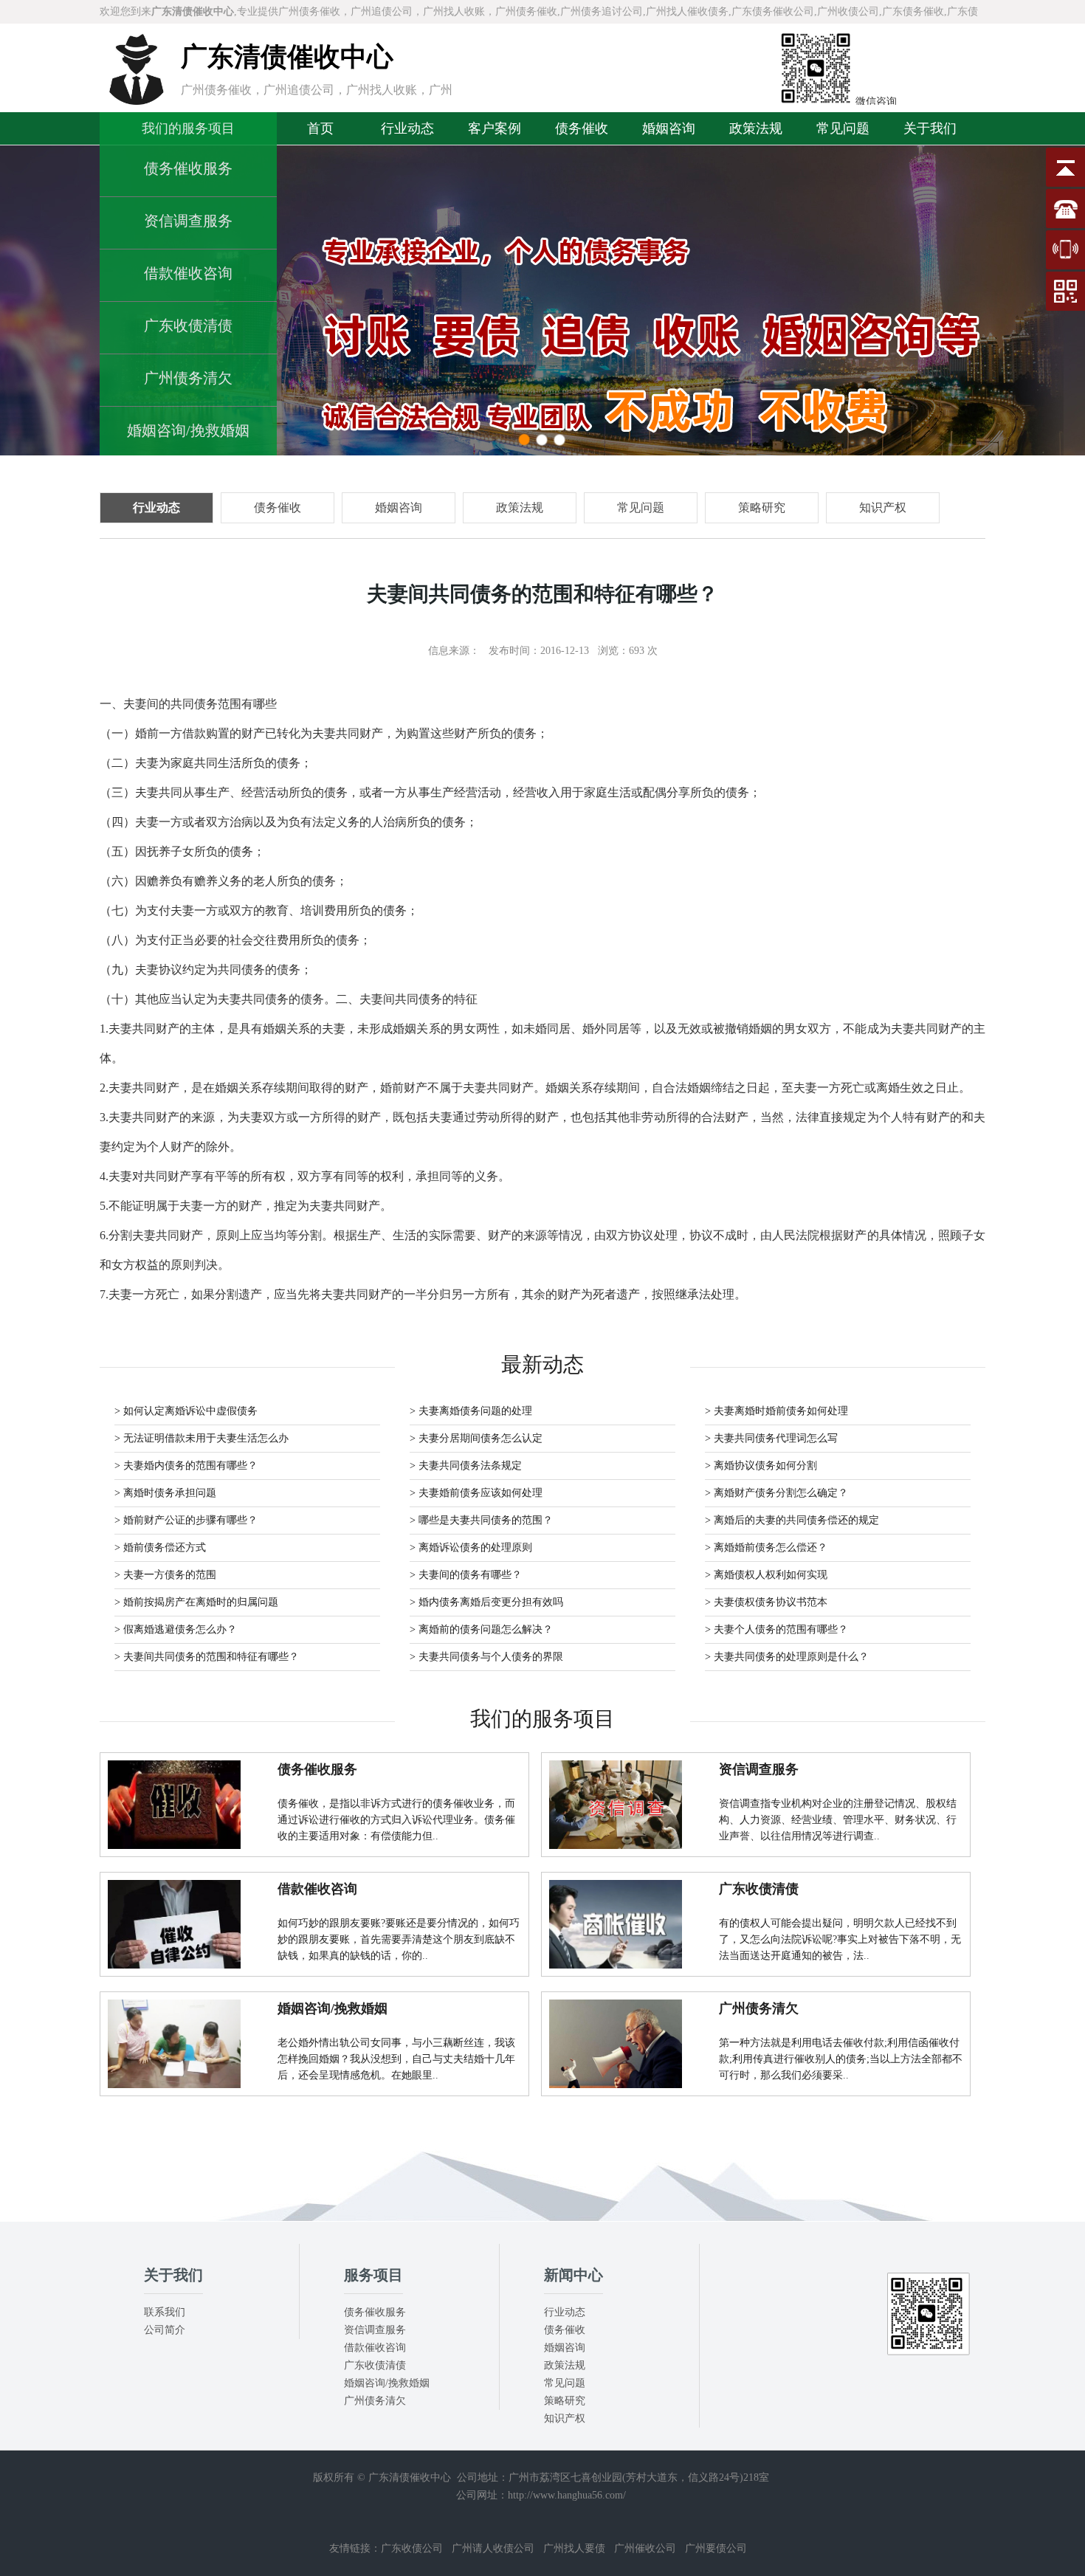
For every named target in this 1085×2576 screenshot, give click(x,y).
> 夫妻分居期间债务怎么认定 (476, 1438)
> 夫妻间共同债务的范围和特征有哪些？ (207, 1657)
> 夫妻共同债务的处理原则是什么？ (787, 1657)
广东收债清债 (188, 326)
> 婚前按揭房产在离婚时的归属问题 (196, 1602)
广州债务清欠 (188, 378)
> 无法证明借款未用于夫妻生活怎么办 (201, 1438)
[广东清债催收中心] (137, 101)
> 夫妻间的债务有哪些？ (466, 1575)
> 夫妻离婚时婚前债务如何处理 (776, 1411)
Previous (26, 300)
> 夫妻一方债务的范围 (165, 1575)
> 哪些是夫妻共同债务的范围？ (481, 1520)
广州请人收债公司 (493, 2548)
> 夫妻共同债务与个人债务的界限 (486, 1657)
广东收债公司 (412, 2548)
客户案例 (495, 128)
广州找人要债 (574, 2548)
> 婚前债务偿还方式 (160, 1547)
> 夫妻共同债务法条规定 (466, 1466)
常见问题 (843, 128)
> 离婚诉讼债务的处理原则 (471, 1547)
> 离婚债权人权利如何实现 (766, 1575)
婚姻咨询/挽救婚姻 (188, 430)
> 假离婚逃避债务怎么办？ (176, 1629)
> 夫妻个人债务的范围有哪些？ (776, 1629)
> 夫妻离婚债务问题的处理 (471, 1411)
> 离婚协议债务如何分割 (761, 1466)
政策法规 (756, 128)
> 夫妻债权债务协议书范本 (766, 1602)
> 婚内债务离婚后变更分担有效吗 (486, 1602)
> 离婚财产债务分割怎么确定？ (776, 1493)
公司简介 (165, 2330)
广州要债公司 (716, 2548)
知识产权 (565, 2418)
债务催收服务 (188, 168)
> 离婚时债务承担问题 (165, 1493)
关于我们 (930, 128)
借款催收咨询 (188, 273)
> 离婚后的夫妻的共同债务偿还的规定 (792, 1520)
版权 (323, 2477)
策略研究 (565, 2401)
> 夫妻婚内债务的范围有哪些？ (186, 1466)
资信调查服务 (188, 221)
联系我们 (165, 2312)
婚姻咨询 (669, 128)
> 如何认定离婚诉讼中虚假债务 (186, 1411)
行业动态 (407, 128)
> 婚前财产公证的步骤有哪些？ (186, 1520)
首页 (320, 128)
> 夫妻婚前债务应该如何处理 (476, 1493)
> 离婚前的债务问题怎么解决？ (481, 1629)
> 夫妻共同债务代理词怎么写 (771, 1438)
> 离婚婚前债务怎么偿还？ (766, 1547)
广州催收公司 (645, 2548)
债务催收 (582, 128)
